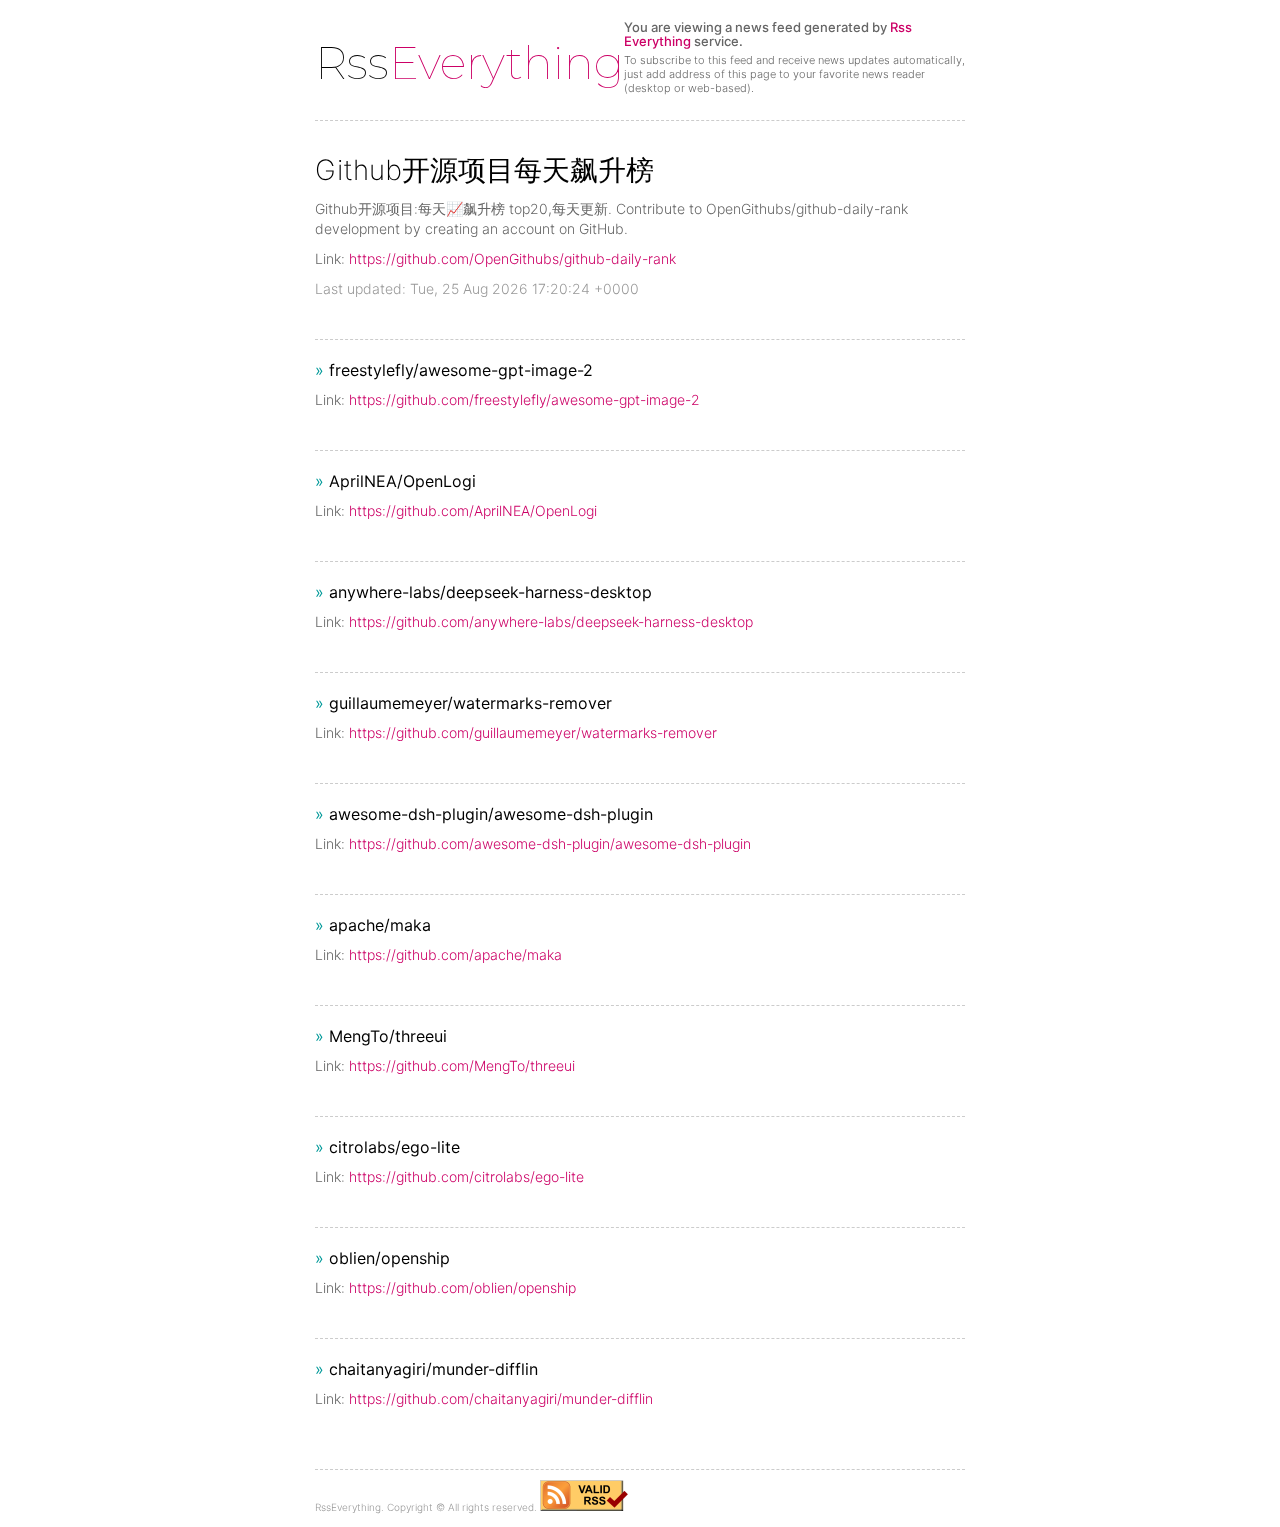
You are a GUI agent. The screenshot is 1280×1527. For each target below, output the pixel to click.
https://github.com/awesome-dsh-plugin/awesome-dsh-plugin (550, 843)
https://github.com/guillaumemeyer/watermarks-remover (533, 732)
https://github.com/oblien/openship (462, 1287)
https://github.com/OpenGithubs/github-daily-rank (512, 258)
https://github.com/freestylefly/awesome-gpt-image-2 (524, 399)
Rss (469, 62)
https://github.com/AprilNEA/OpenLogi (473, 510)
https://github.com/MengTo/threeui (462, 1065)
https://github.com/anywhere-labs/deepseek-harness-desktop (551, 621)
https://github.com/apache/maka (455, 954)
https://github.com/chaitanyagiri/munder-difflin (501, 1398)
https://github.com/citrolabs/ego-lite (466, 1176)
